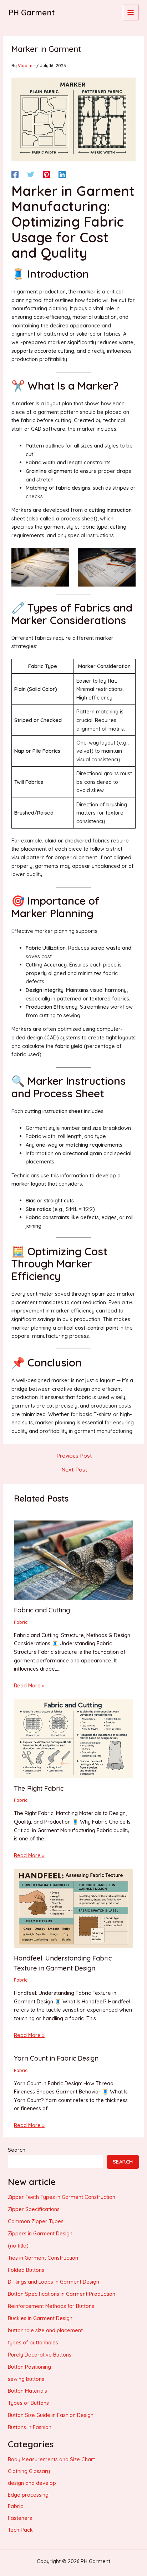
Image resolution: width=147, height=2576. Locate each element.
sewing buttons (26, 2379)
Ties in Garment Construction (43, 2258)
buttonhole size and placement (45, 2330)
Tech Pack (20, 2530)
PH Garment (32, 12)
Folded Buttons (26, 2270)
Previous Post (74, 1456)
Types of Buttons (28, 2403)
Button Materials (27, 2391)
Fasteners (20, 2518)
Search (17, 2150)
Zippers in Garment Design (40, 2233)
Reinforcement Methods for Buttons (51, 2306)
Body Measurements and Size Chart (51, 2459)
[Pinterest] (46, 174)
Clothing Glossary (29, 2471)
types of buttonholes (33, 2342)
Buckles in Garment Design (40, 2318)
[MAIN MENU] (131, 13)
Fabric (21, 1622)
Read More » (29, 1685)
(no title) (18, 2246)
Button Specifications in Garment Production (62, 2294)
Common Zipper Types (36, 2221)
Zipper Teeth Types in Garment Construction (62, 2197)
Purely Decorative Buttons (40, 2355)
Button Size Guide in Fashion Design (51, 2415)
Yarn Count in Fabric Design (56, 2058)
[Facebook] (15, 174)
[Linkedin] (62, 174)
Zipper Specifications (34, 2209)
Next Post (74, 1470)
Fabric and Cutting (42, 1610)
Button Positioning (29, 2367)
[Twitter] (31, 174)
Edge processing (28, 2495)
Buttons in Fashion (30, 2427)
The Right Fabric (39, 1788)
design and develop (32, 2483)
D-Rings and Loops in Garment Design (54, 2282)
